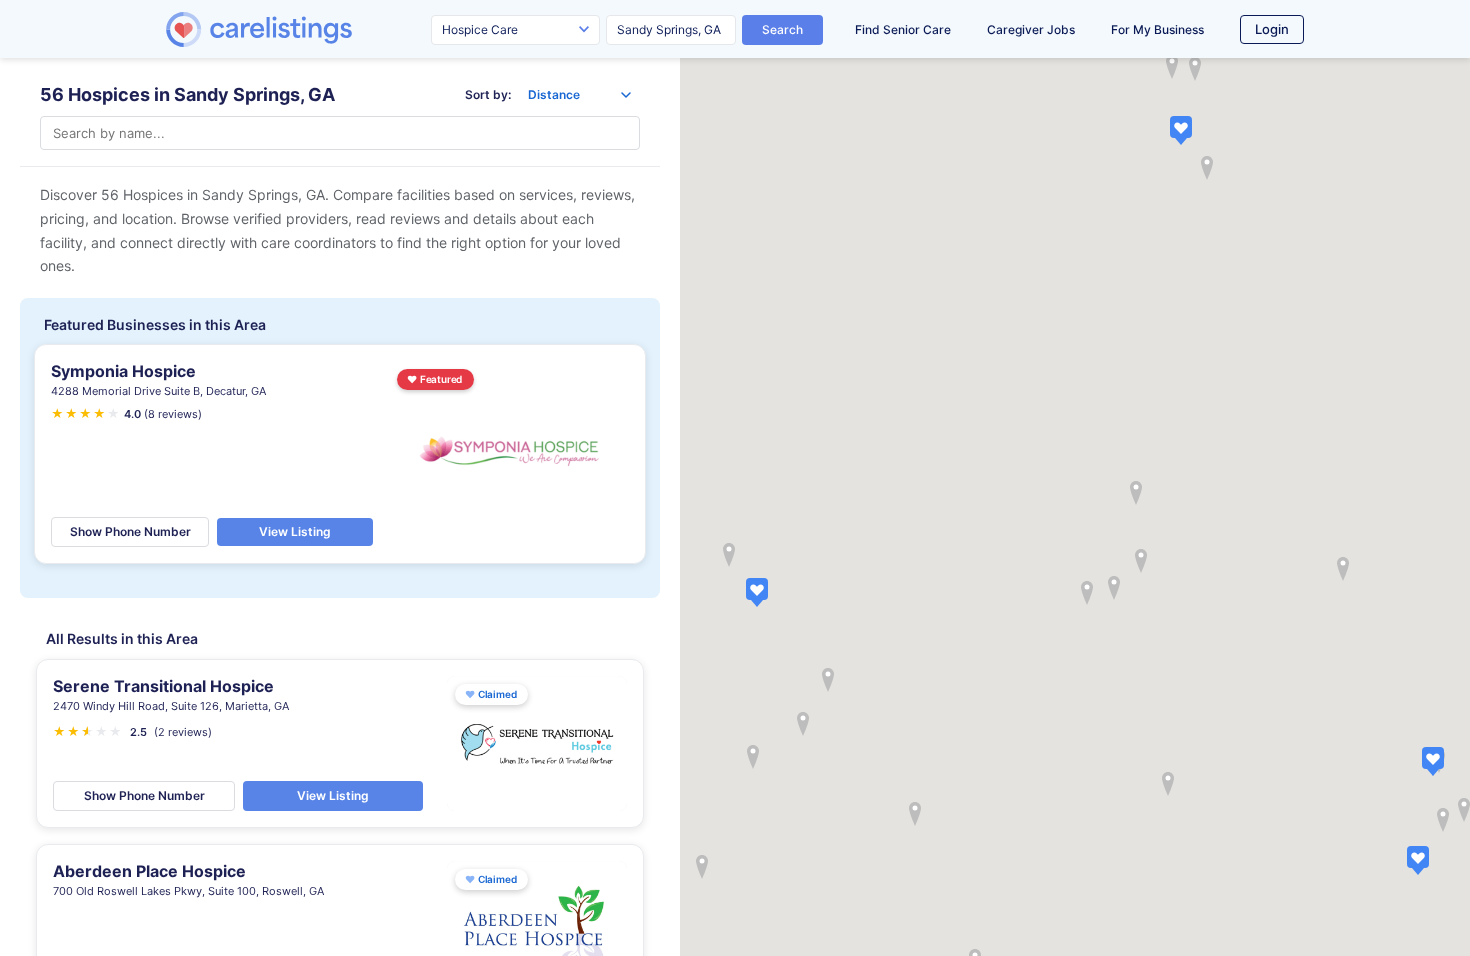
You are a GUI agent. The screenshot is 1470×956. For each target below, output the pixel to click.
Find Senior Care (903, 29)
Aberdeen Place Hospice (149, 871)
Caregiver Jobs (1031, 29)
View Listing (295, 531)
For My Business (1157, 29)
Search (782, 29)
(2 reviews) (183, 732)
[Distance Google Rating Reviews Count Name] (579, 95)
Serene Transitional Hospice (163, 686)
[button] (757, 592)
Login (1272, 29)
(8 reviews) (173, 414)
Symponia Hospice (123, 371)
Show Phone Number (130, 531)
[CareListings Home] (316, 29)
